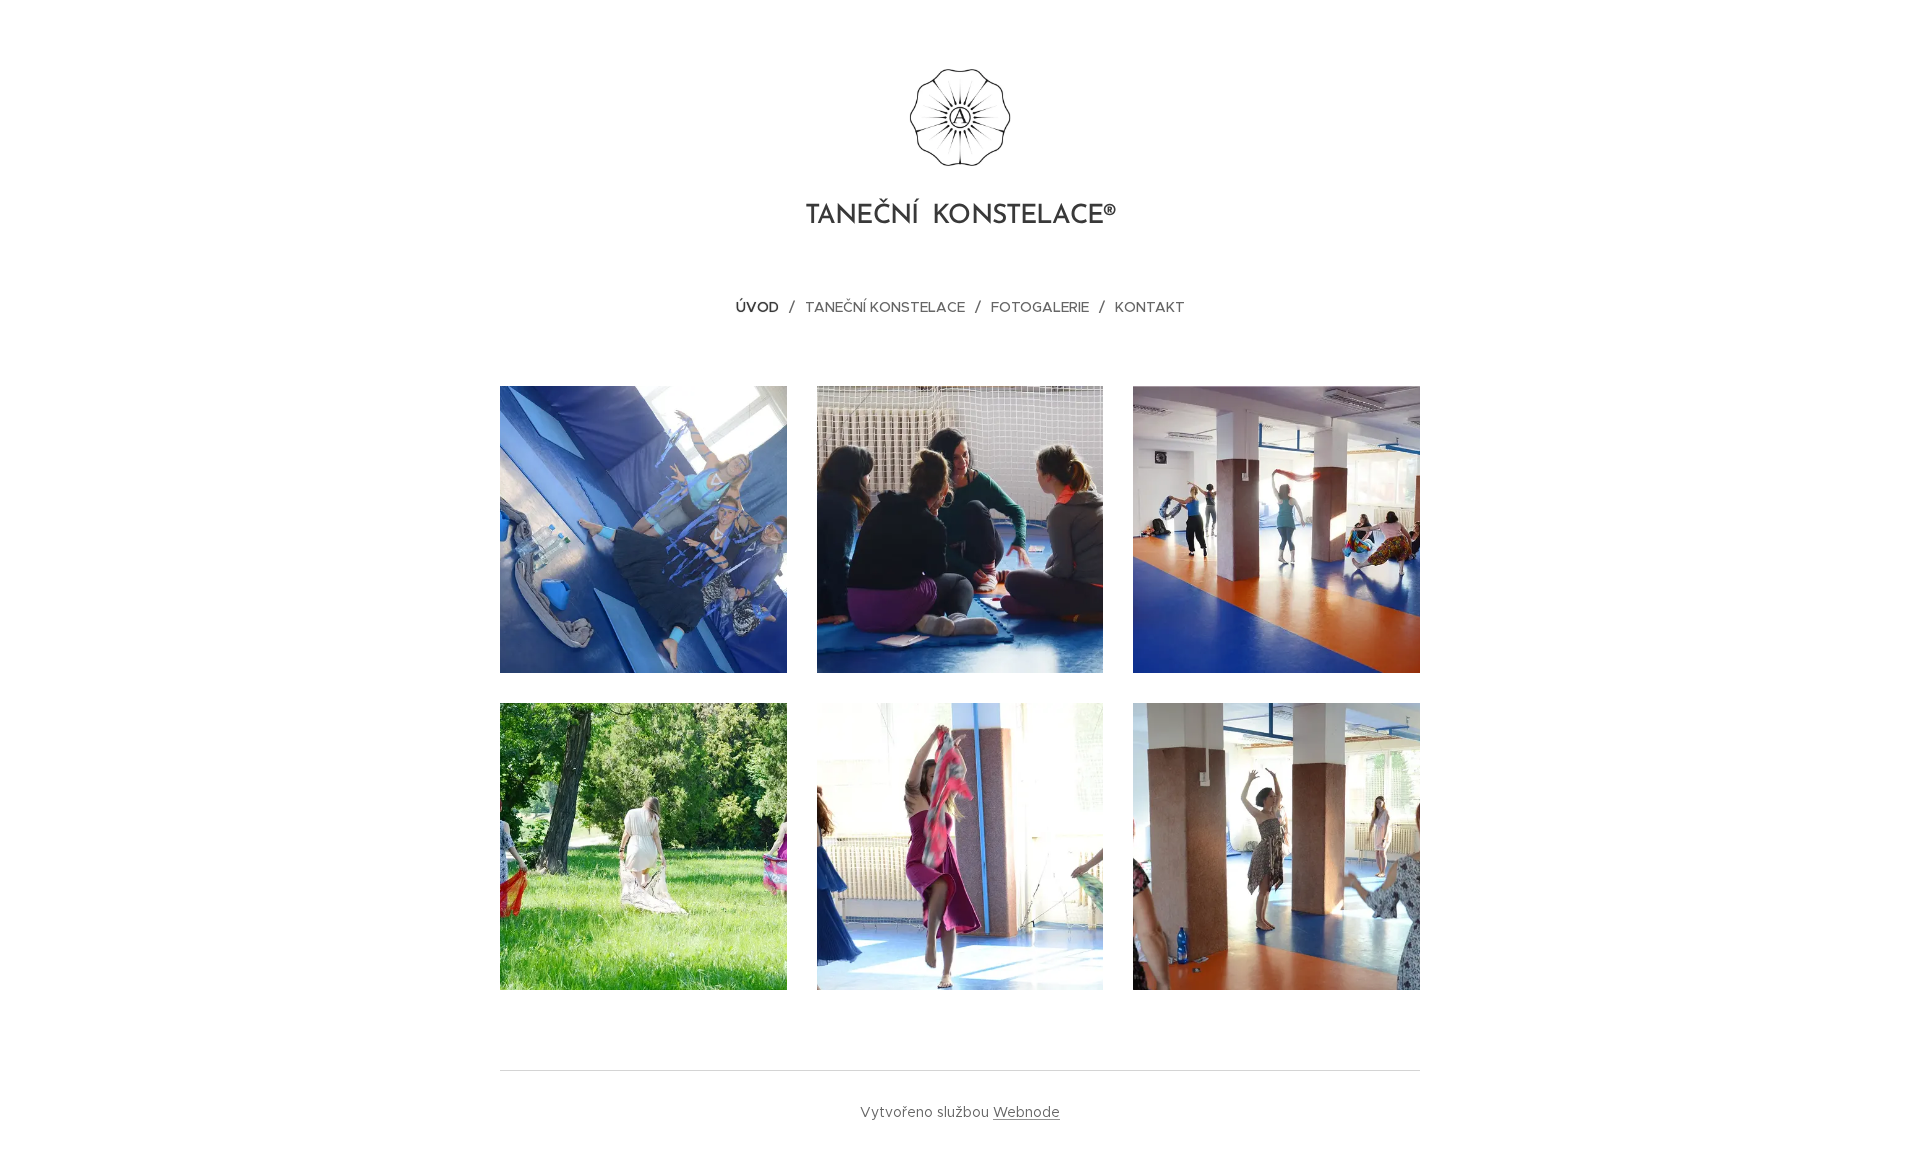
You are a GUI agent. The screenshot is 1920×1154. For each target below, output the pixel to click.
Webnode (1026, 1112)
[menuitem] (765, 307)
